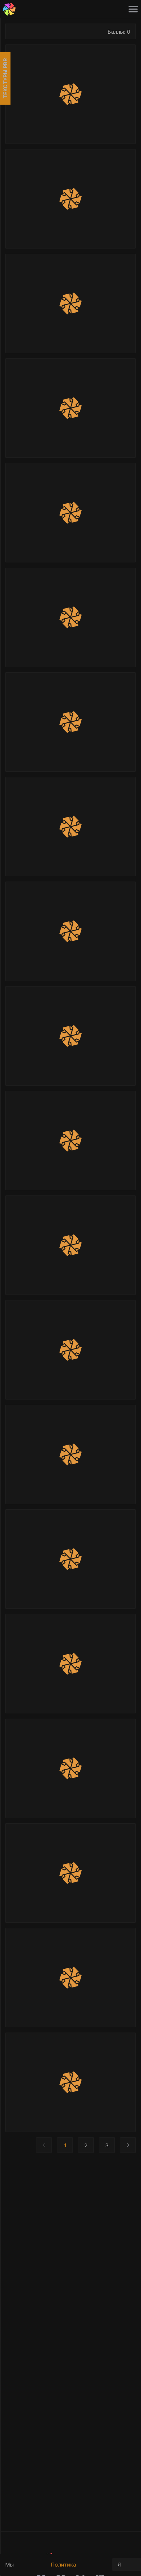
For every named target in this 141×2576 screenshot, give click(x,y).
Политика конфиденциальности (79, 2568)
